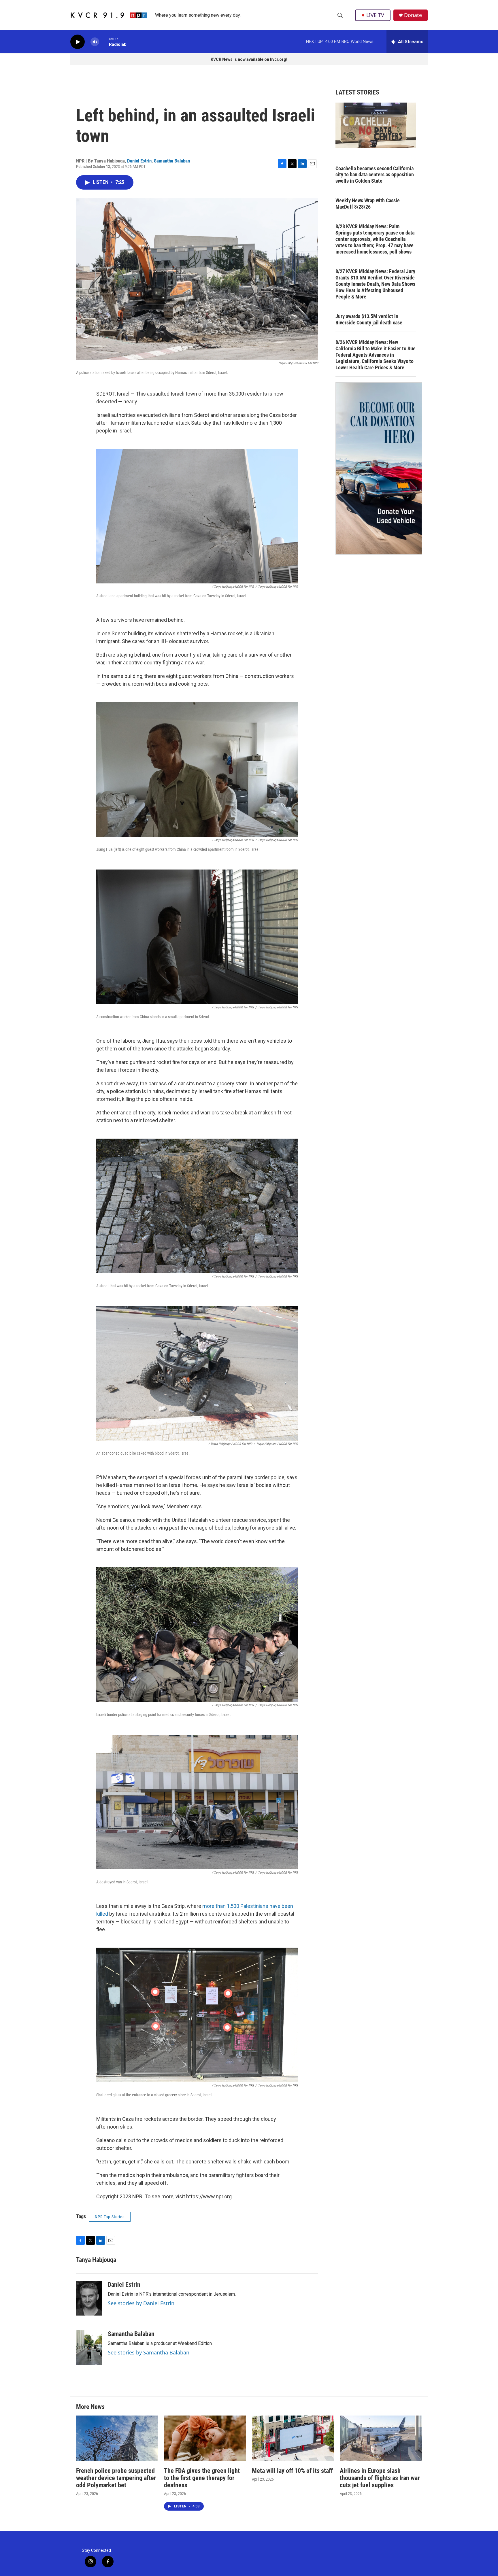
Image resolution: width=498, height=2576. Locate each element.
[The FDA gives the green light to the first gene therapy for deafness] (205, 2438)
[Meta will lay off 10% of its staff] (293, 2438)
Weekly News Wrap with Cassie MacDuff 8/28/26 (368, 204)
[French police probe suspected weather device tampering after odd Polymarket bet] (117, 2438)
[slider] (104, 42)
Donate (413, 15)
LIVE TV (375, 15)
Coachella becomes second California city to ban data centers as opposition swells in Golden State (375, 175)
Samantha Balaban (172, 161)
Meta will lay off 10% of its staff (292, 2471)
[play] (78, 42)
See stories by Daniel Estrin (141, 2303)
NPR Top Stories (110, 2217)
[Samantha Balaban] (89, 2348)
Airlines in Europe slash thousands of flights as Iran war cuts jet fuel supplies (380, 2478)
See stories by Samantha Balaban (149, 2352)
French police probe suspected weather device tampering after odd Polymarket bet (116, 2478)
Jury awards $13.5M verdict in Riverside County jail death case (369, 319)
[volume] (95, 42)
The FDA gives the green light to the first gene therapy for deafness (202, 2478)
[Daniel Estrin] (89, 2298)
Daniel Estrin (139, 161)
